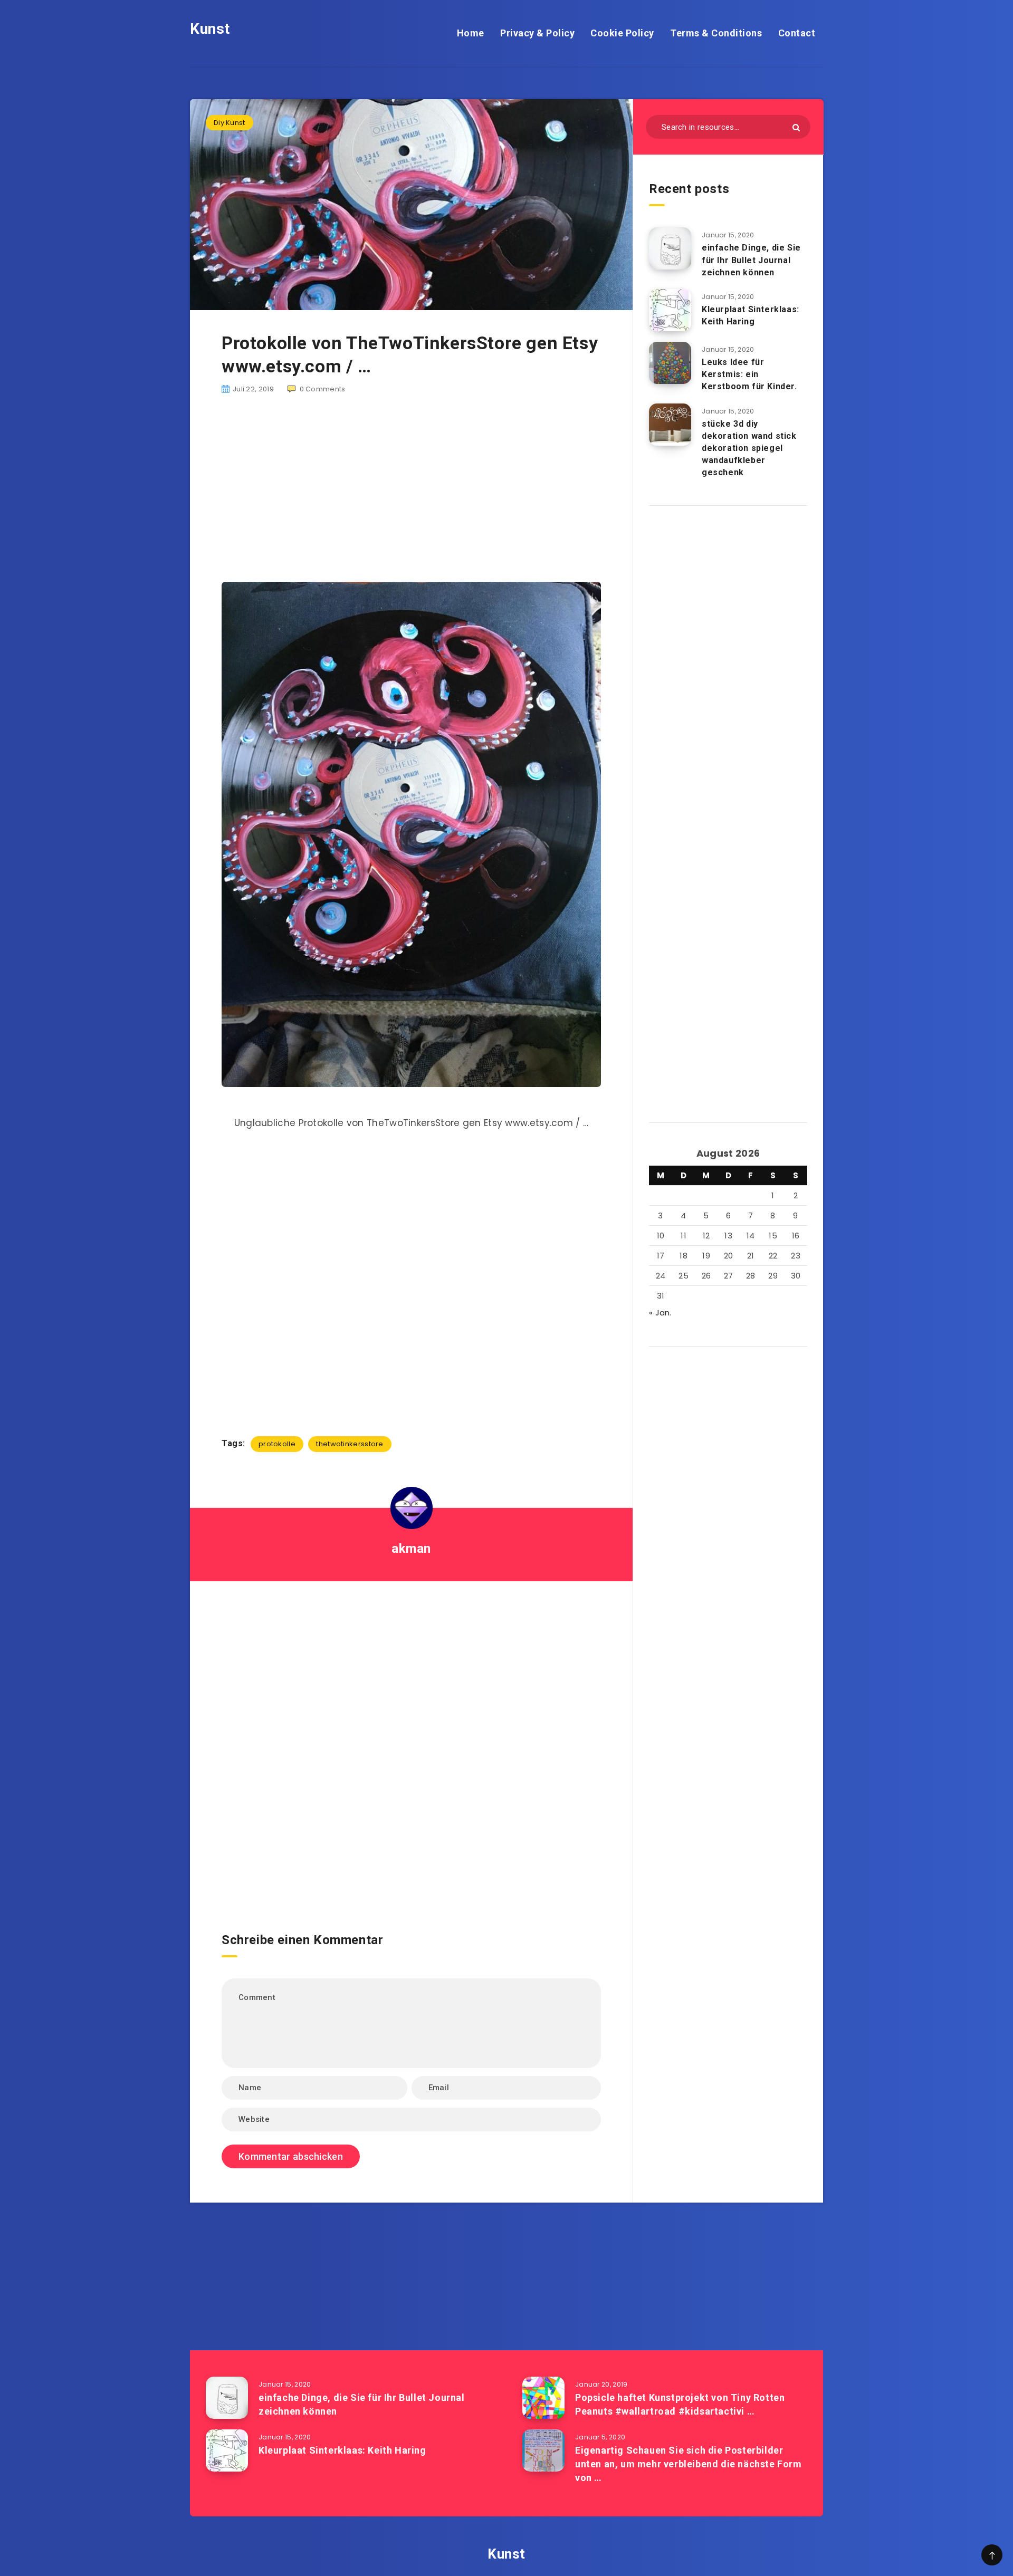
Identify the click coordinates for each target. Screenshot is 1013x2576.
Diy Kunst (230, 123)
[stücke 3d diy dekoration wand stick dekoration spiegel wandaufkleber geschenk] (670, 425)
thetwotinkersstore (350, 1444)
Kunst (210, 29)
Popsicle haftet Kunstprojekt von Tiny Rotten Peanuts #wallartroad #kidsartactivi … (680, 2404)
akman (411, 1549)
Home (471, 33)
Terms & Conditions (716, 33)
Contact (797, 33)
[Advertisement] (411, 489)
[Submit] (796, 127)
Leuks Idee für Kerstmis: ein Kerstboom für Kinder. (749, 374)
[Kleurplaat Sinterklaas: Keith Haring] (670, 310)
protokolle (277, 1444)
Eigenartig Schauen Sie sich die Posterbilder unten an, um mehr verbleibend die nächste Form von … (689, 2464)
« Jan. (660, 1313)
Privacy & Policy (537, 33)
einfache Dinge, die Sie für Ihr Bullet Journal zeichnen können (751, 260)
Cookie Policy (622, 33)
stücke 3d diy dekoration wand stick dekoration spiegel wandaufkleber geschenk (749, 448)
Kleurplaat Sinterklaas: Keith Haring (751, 315)
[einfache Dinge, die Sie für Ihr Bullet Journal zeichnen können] (670, 248)
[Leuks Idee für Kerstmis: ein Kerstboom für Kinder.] (670, 363)
